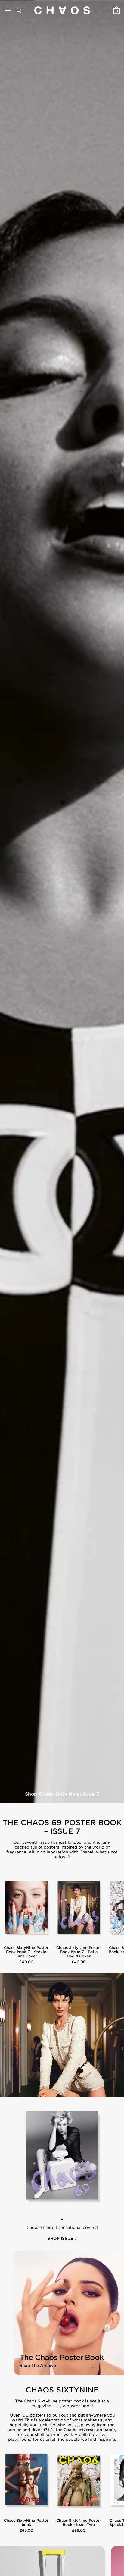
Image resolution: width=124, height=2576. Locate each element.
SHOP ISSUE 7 (62, 2238)
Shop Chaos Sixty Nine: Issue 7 (62, 1794)
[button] (62, 2219)
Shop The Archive (38, 2366)
